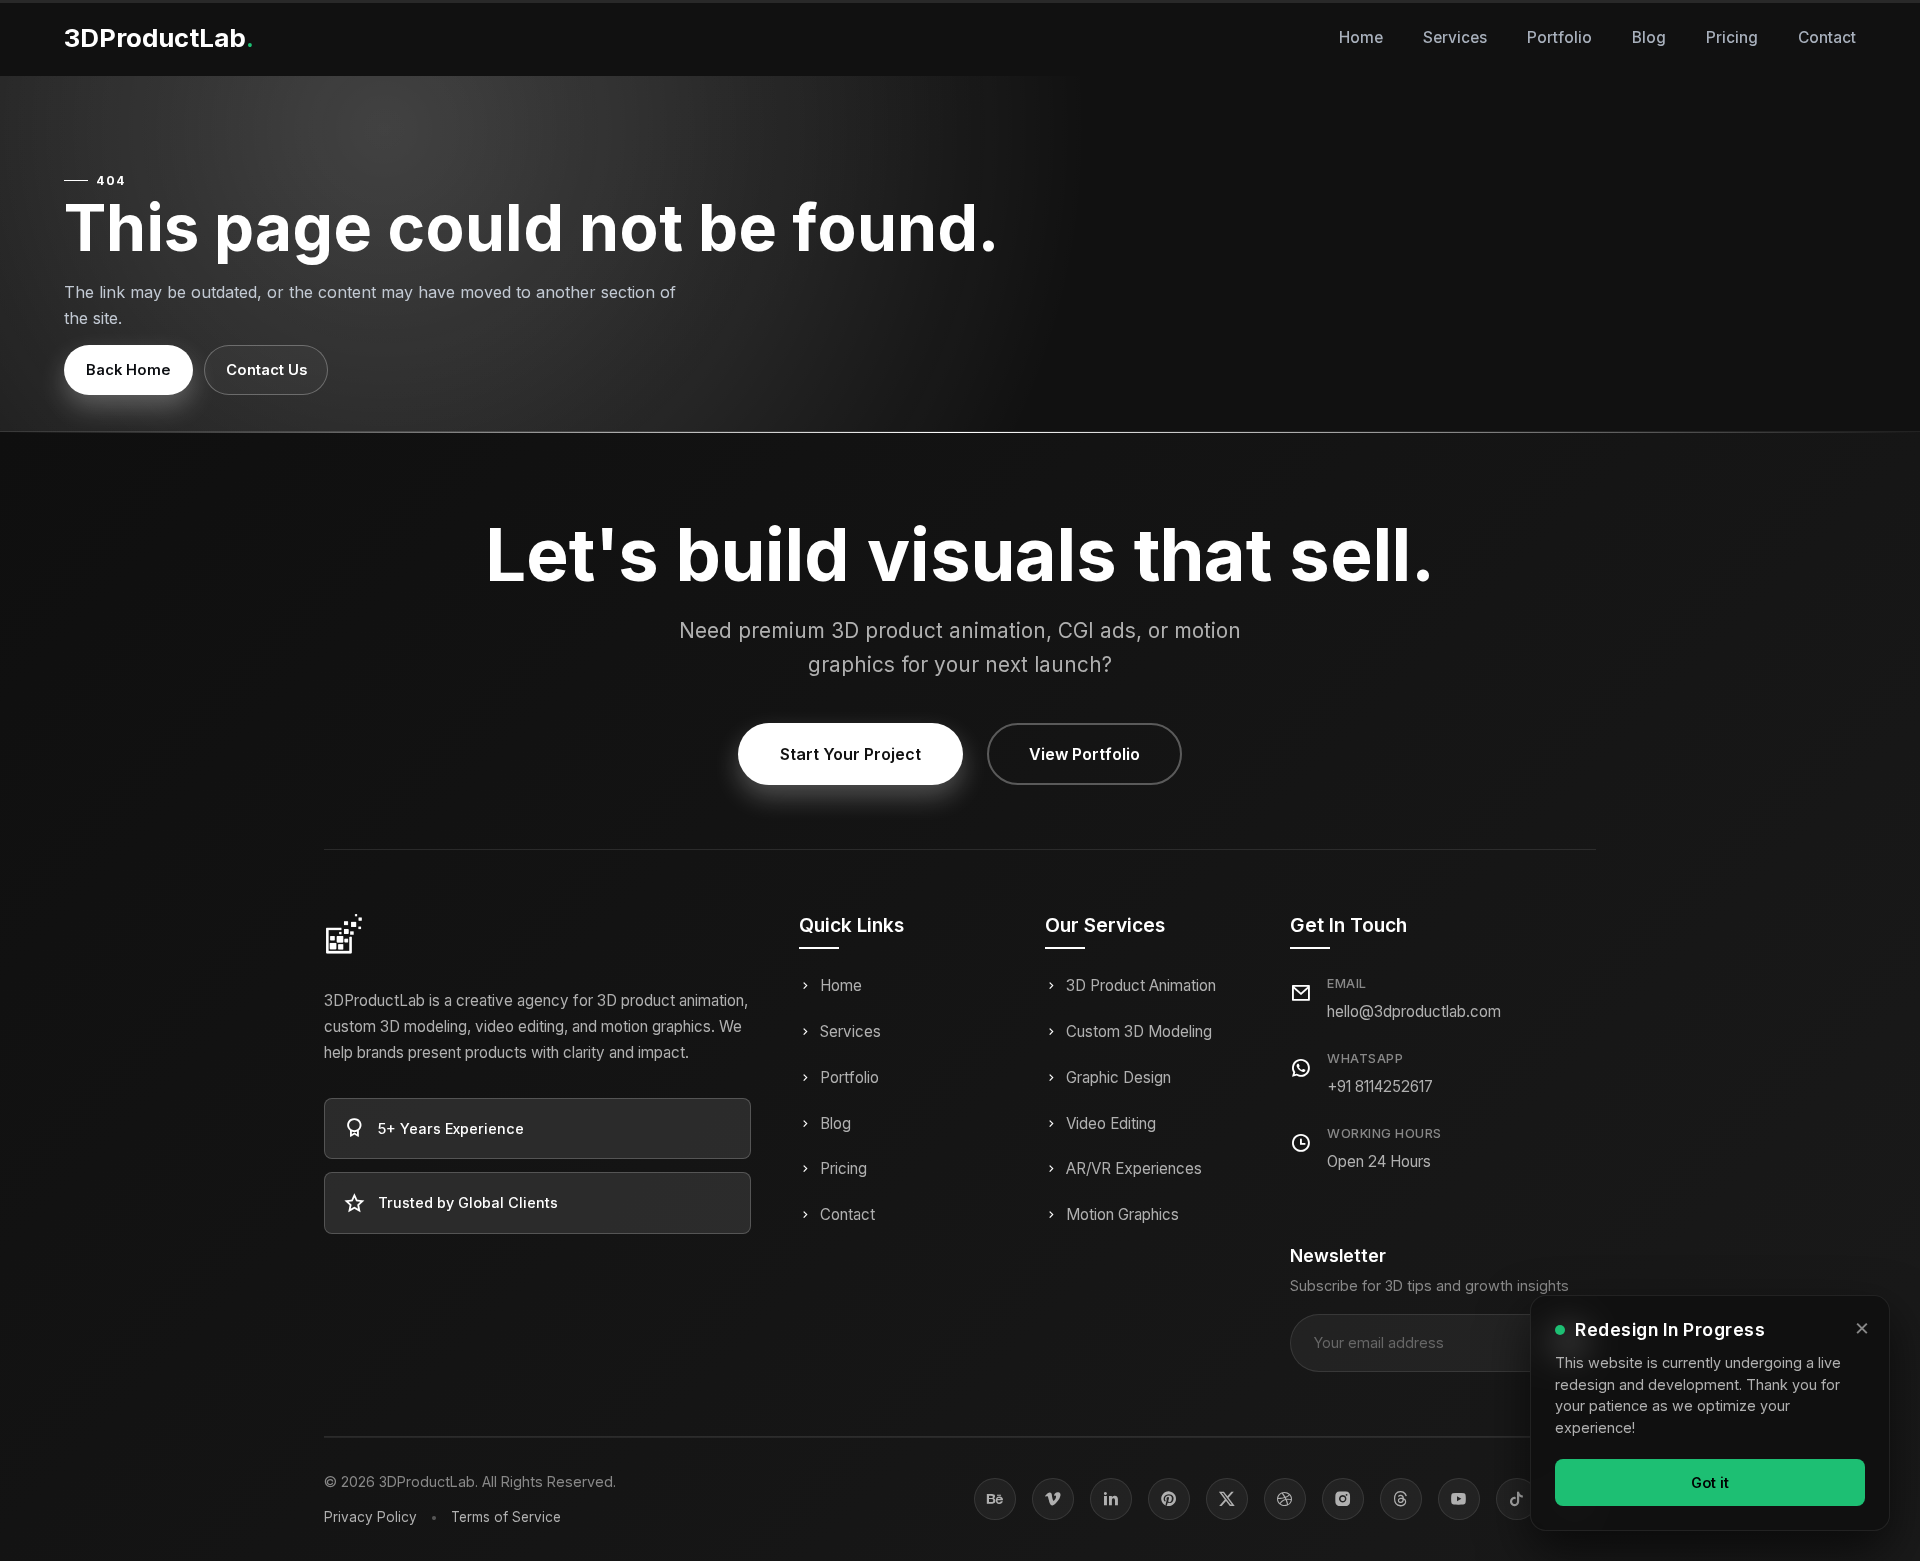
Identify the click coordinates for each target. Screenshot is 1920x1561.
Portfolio (1559, 37)
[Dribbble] (1285, 1499)
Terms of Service (506, 1517)
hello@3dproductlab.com (1414, 1011)
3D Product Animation (1141, 985)
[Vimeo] (1053, 1499)
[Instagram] (1343, 1499)
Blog (1649, 37)
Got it (1710, 1481)
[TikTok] (1517, 1499)
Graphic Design (1118, 1077)
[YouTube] (1459, 1499)
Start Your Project (850, 754)
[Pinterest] (1169, 1499)
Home (1361, 37)
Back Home (128, 370)
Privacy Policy (370, 1517)
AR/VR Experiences (1134, 1168)
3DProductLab (159, 37)
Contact (1827, 37)
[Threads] (1401, 1499)
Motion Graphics (1122, 1214)
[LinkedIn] (1111, 1499)
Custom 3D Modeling (1139, 1031)
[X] (1227, 1499)
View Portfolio (1084, 754)
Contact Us (266, 370)
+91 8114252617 (1380, 1086)
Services (1455, 37)
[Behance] (995, 1499)
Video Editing (1111, 1123)
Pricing (1732, 37)
